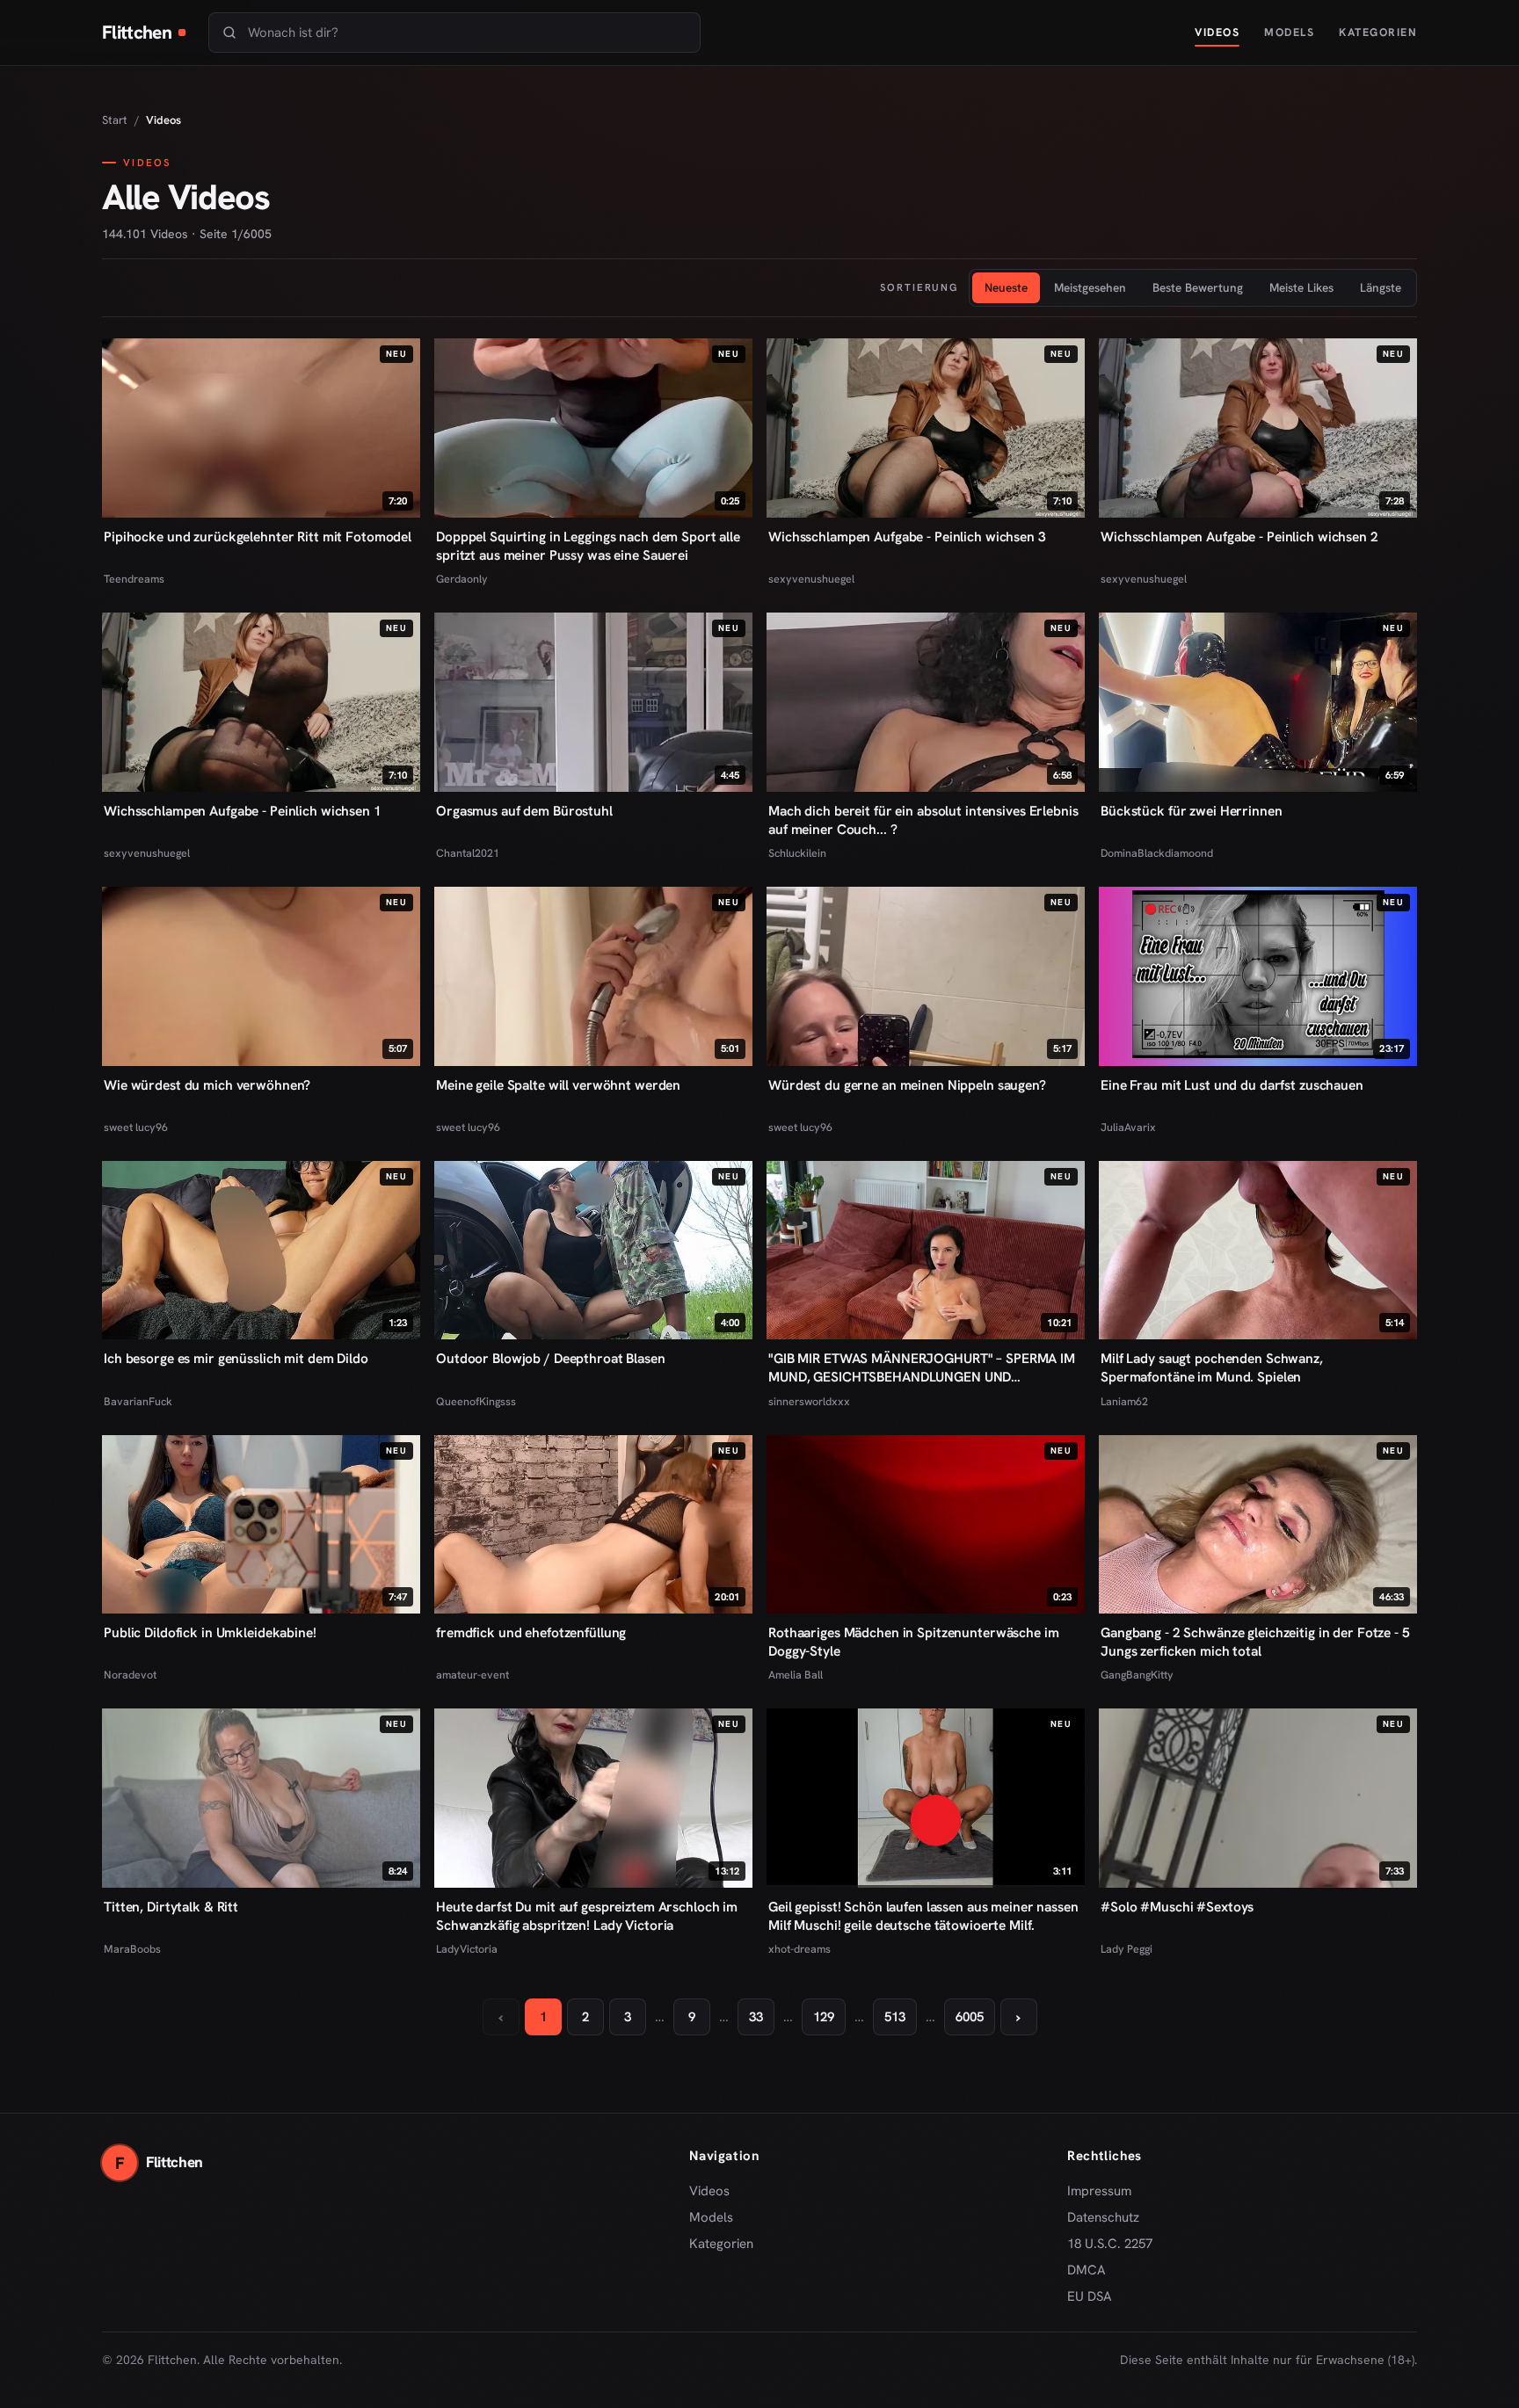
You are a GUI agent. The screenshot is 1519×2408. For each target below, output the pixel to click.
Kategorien (1378, 32)
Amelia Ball (796, 1675)
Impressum (1099, 2191)
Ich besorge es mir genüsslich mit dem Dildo (236, 1358)
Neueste (1006, 287)
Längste (1381, 287)
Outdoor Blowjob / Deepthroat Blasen (551, 1358)
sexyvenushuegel (811, 579)
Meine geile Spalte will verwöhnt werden (558, 1085)
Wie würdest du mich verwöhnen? (207, 1085)
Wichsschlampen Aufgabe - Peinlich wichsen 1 (243, 811)
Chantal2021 (468, 853)
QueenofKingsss (476, 1401)
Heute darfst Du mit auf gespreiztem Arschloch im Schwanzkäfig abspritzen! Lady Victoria (587, 1916)
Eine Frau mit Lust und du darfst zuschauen (1232, 1085)
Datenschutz (1103, 2217)
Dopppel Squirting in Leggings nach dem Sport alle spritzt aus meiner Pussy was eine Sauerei (588, 546)
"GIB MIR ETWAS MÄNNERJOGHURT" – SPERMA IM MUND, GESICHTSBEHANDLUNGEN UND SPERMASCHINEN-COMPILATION (922, 1367)
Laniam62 (1124, 1401)
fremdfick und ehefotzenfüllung (531, 1632)
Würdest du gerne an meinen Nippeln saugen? (907, 1085)
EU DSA (1090, 2296)
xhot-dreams (799, 1949)
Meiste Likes (1301, 287)
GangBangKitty (1137, 1675)
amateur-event (472, 1675)
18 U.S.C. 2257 (1110, 2244)
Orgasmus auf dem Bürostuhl (524, 811)
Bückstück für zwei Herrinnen (1192, 811)
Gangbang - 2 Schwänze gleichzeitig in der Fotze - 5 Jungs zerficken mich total (1255, 1642)
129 (824, 2017)
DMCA (1087, 2270)
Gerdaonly (462, 579)
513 (895, 2017)
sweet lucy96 (136, 1127)
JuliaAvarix (1128, 1127)
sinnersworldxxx (809, 1401)
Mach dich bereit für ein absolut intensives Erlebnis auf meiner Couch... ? (923, 820)
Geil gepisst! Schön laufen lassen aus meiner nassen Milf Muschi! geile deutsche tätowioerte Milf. (923, 1916)
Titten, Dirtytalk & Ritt (171, 1907)
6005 (970, 2017)
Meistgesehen (1090, 287)
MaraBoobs (132, 1949)
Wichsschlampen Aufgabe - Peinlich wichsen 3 (907, 537)
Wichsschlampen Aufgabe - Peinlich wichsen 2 (1239, 537)
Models (1289, 32)
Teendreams (134, 579)
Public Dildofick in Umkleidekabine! (210, 1632)
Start (115, 120)
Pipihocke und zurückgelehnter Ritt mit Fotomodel (258, 537)
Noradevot (130, 1675)
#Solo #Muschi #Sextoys (1177, 1907)
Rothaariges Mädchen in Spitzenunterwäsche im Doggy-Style (914, 1642)
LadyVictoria (467, 1949)
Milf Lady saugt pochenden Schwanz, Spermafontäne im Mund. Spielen (1212, 1367)
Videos (1217, 32)
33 (756, 2017)
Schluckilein (797, 853)
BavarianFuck (138, 1401)
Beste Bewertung (1198, 287)
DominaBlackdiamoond (1157, 853)
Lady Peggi (1127, 1949)
